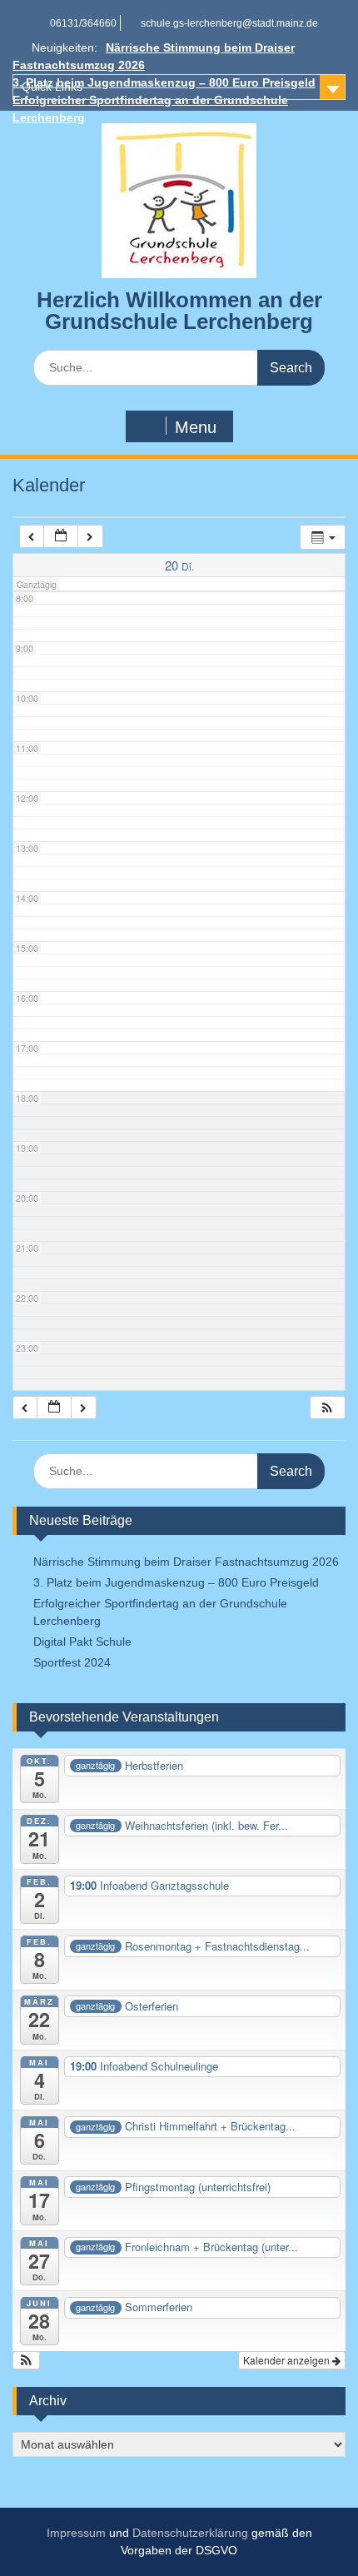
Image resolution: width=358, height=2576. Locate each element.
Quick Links (52, 87)
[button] (327, 1408)
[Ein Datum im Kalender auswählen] (61, 537)
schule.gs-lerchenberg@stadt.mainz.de (229, 23)
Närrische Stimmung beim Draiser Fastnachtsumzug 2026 (186, 1562)
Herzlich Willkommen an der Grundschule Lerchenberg (179, 311)
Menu (196, 427)
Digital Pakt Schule (82, 1642)
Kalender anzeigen (288, 2360)
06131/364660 (83, 23)
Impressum (76, 2533)
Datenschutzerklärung (190, 2533)
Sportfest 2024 (72, 1662)
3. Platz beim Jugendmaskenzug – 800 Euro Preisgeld (176, 1582)
